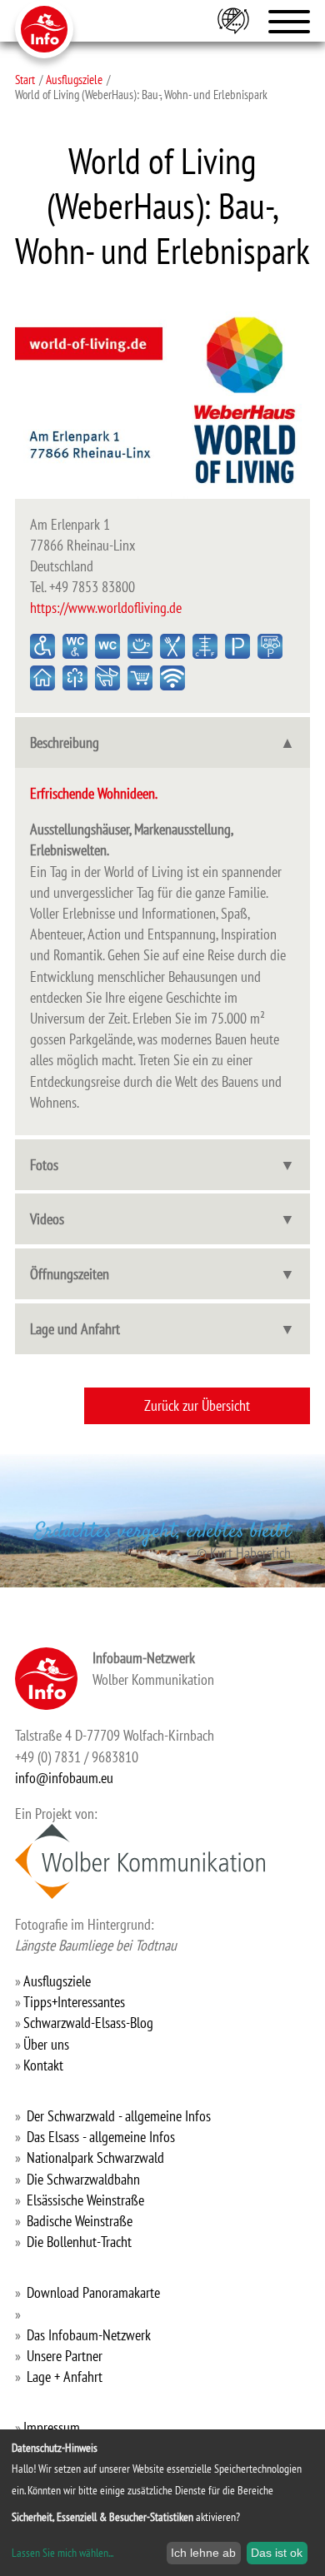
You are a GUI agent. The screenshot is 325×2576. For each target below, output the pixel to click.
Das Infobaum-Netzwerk (89, 2335)
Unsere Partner (65, 2356)
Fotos (44, 1165)
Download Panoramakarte (93, 2292)
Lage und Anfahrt (75, 1329)
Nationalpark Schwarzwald (95, 2157)
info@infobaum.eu (64, 1778)
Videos (47, 1219)
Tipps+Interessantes (74, 2002)
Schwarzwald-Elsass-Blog (88, 2023)
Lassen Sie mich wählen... (62, 2553)
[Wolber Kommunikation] (140, 1861)
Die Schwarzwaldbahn (83, 2179)
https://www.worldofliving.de (106, 608)
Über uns (46, 2044)
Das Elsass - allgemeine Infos (101, 2137)
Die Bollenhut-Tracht (79, 2242)
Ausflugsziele (74, 79)
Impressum (52, 2427)
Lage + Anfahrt (65, 2377)
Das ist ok (277, 2553)
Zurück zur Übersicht (197, 1405)
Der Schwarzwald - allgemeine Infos (119, 2116)
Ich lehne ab (203, 2553)
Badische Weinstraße (80, 2221)
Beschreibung (65, 742)
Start (25, 79)
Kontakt (43, 2065)
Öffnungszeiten (70, 1274)
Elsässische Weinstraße (85, 2200)
